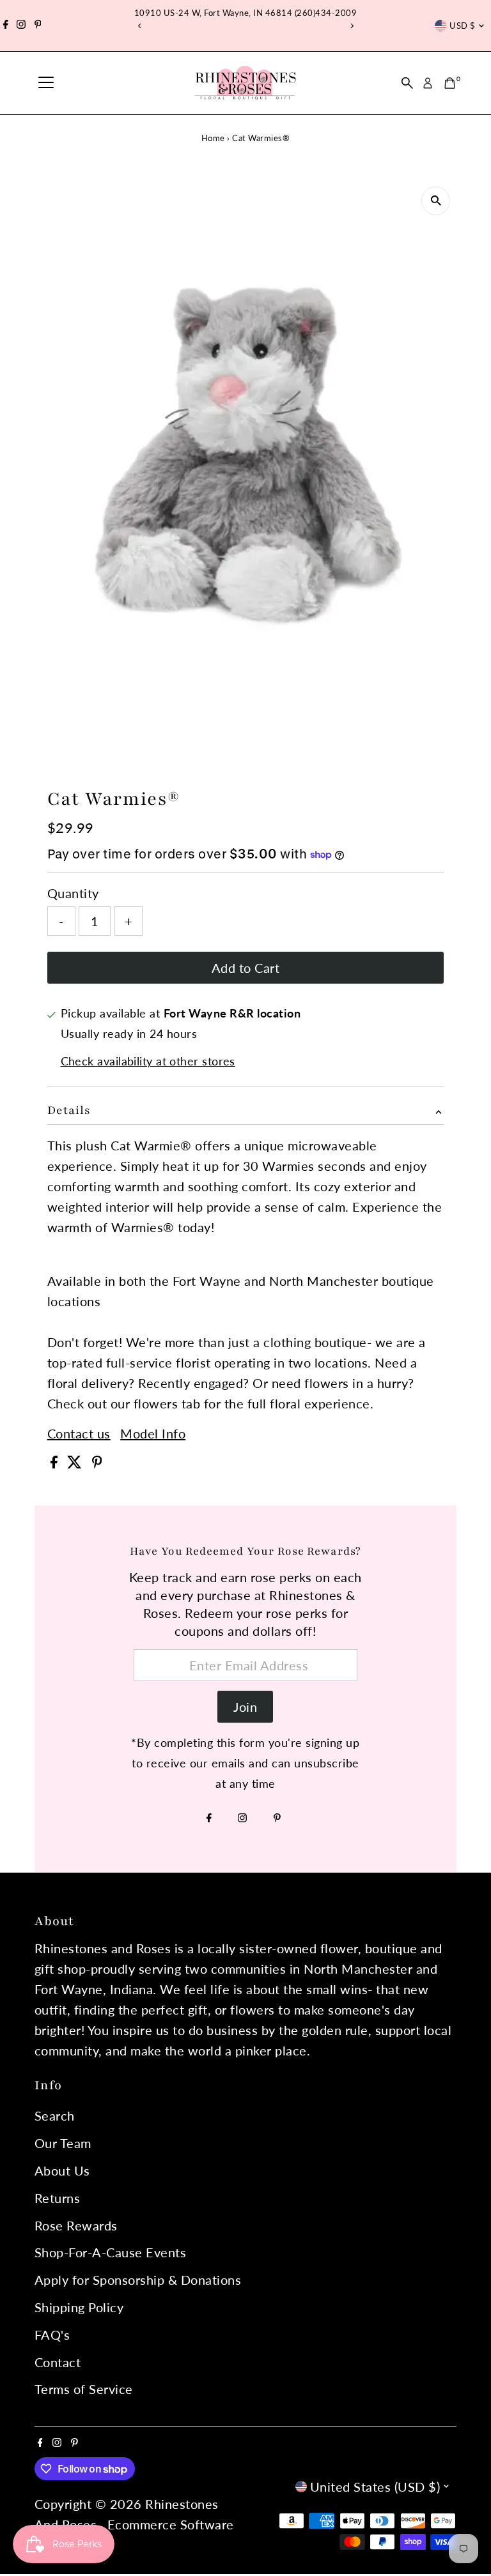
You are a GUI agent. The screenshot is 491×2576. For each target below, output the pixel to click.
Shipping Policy (79, 2307)
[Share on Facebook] (56, 1463)
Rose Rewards (76, 2225)
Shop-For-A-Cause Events (111, 2252)
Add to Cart (246, 968)
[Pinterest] (38, 26)
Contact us (79, 1433)
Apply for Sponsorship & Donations (138, 2280)
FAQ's (52, 2335)
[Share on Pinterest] (97, 1463)
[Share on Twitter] (76, 1463)
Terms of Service (84, 2389)
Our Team (63, 2143)
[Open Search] (407, 83)
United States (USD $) (375, 2487)
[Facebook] (6, 26)
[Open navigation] (46, 83)
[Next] (351, 26)
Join (245, 1707)
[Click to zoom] (436, 201)
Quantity (73, 893)
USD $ (462, 26)
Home (213, 138)
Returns (58, 2198)
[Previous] (140, 26)
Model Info (153, 1433)
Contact (58, 2362)
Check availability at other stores (148, 1061)
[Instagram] (21, 26)
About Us (62, 2170)
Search (55, 2115)
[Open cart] (450, 83)
